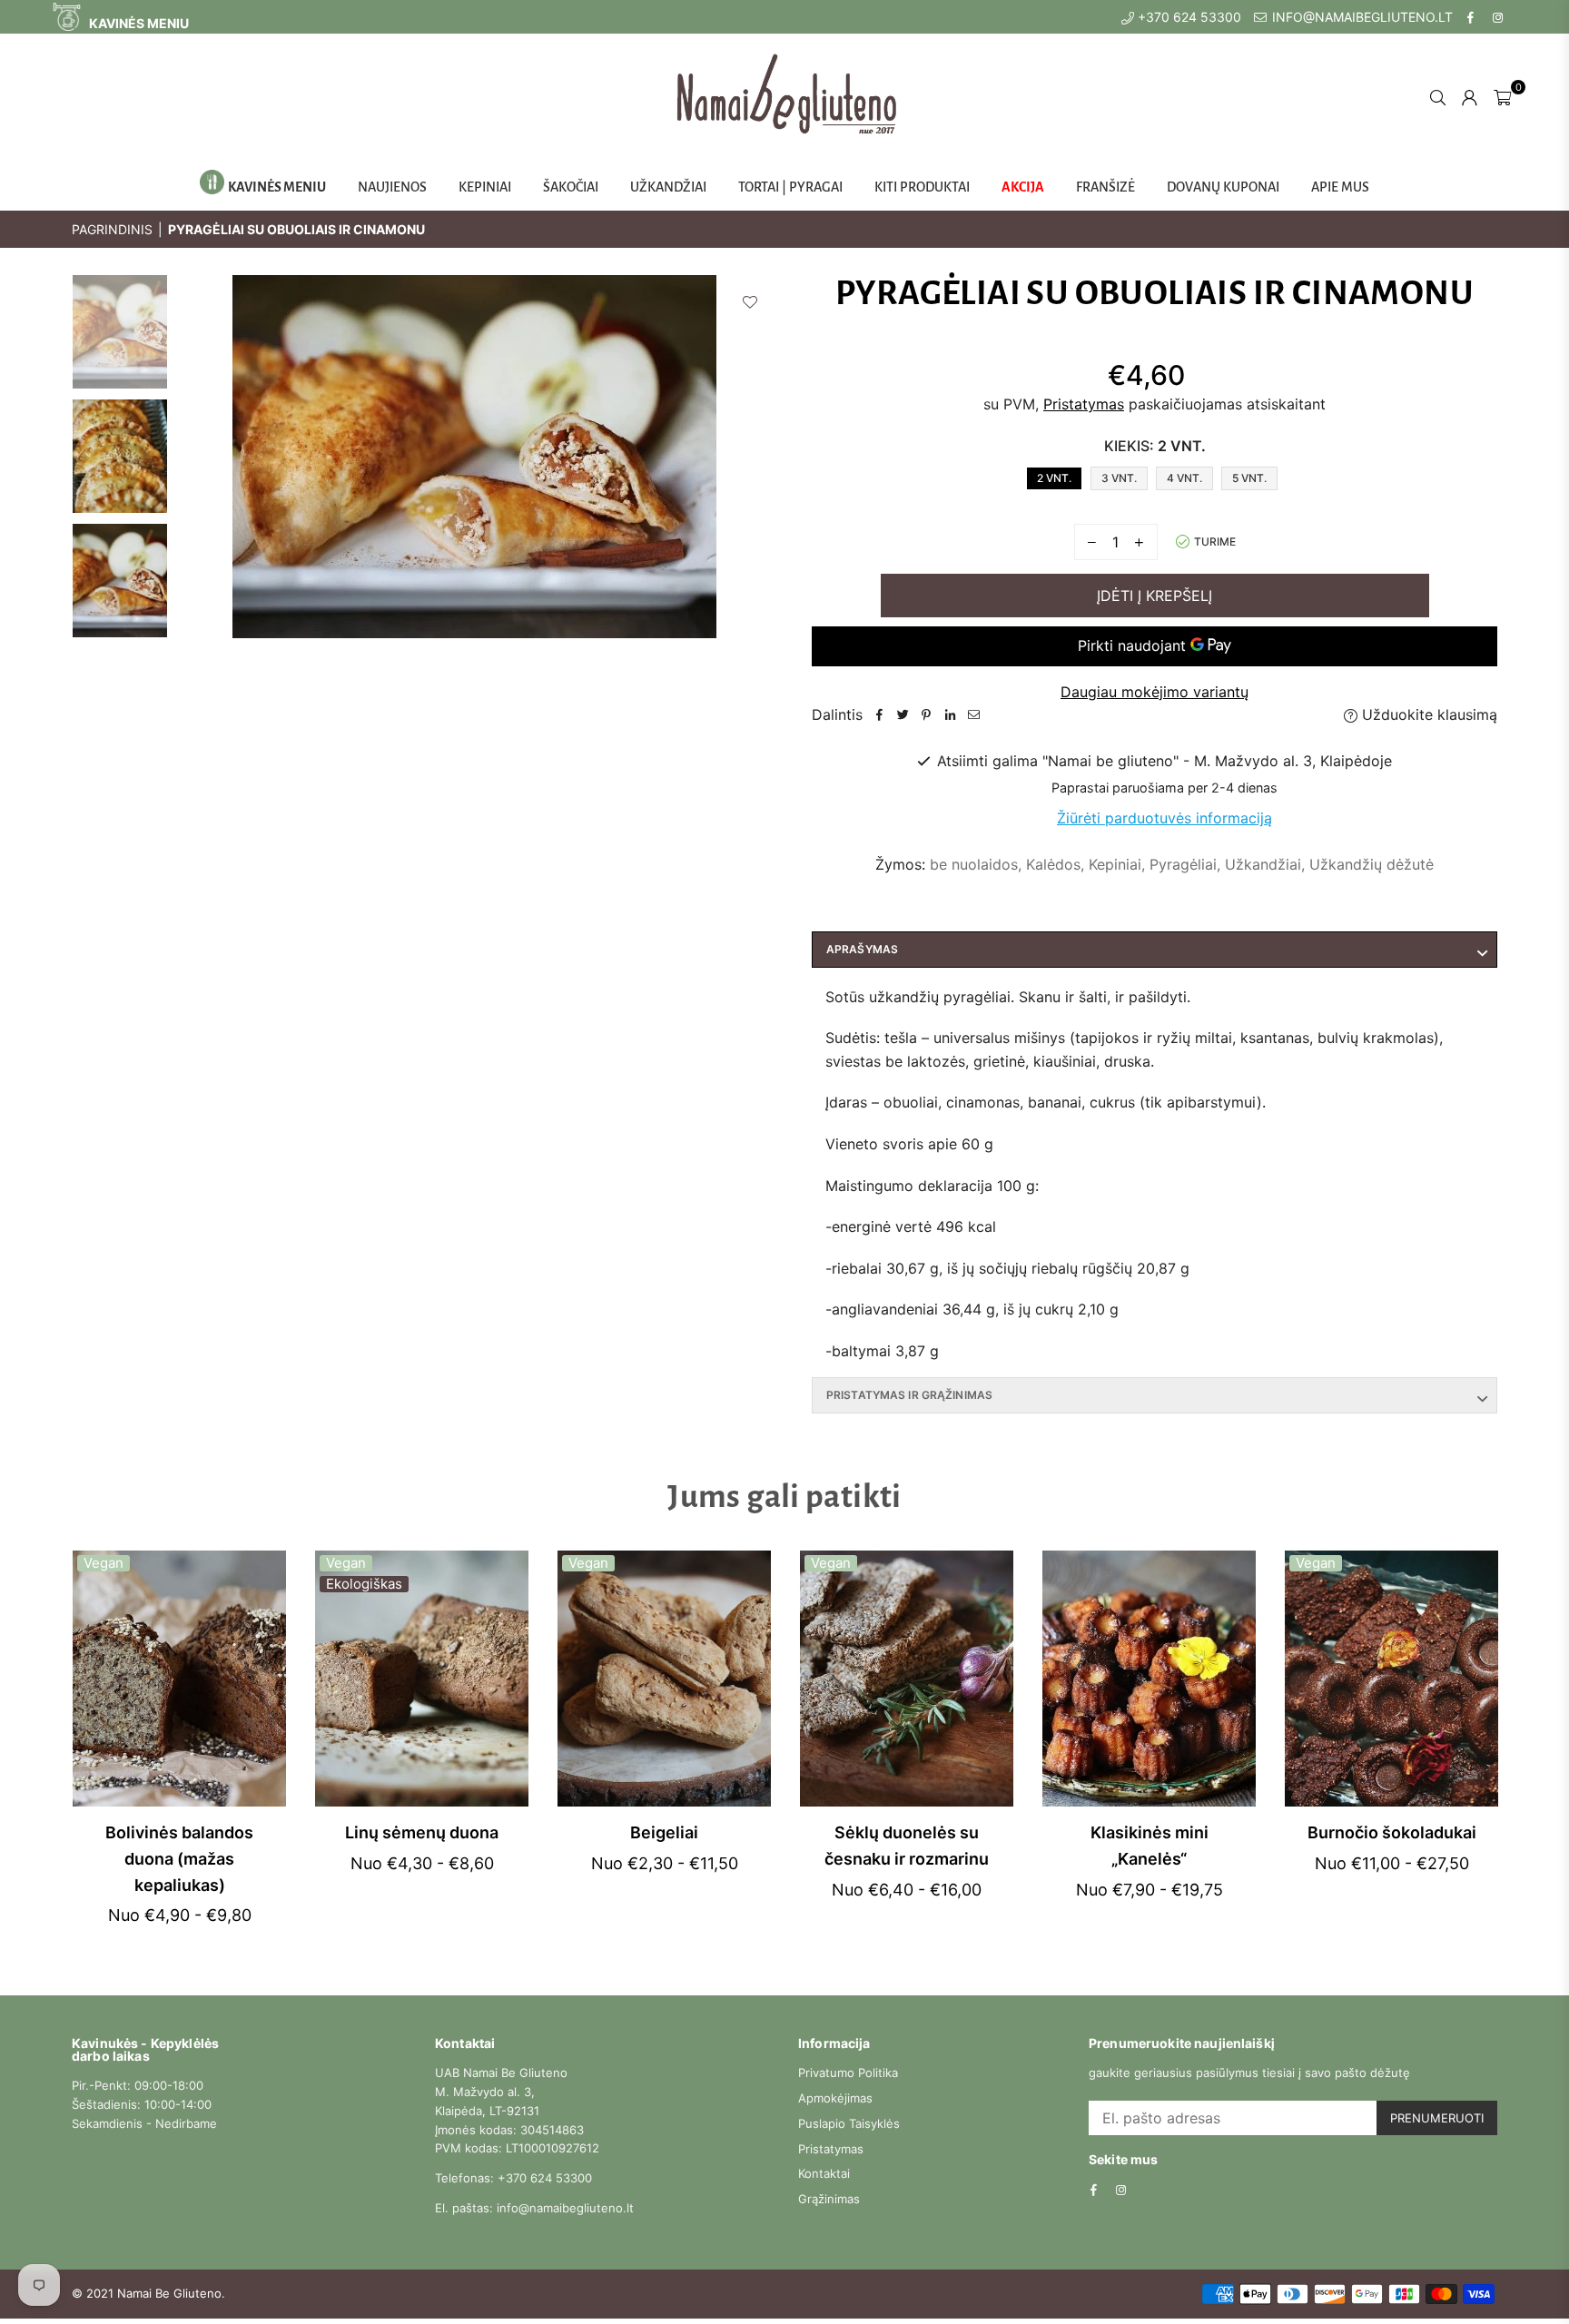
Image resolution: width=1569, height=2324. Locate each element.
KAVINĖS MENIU (138, 23)
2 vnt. (1054, 478)
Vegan (104, 1563)
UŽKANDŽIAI (668, 187)
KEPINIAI (485, 187)
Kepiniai (1115, 864)
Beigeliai (664, 1832)
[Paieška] (1438, 96)
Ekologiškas (364, 1584)
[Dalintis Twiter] (903, 715)
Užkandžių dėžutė (1372, 864)
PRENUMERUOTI (1437, 2118)
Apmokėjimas (835, 2098)
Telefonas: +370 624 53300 (513, 2178)
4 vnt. (1184, 478)
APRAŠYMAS (862, 949)
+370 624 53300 (1188, 17)
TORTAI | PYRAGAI (790, 187)
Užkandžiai (1263, 864)
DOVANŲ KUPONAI (1223, 187)
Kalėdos (1053, 864)
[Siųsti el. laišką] (973, 715)
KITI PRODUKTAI (922, 187)
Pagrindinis (112, 229)
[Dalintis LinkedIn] (950, 715)
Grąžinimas (829, 2199)
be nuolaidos (974, 864)
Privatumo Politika (848, 2073)
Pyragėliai (1183, 864)
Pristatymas (1084, 404)
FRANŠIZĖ (1105, 187)
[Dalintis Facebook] (879, 715)
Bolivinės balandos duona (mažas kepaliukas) (179, 1859)
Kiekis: (1155, 446)
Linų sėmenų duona (422, 1832)
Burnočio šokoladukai (1392, 1832)
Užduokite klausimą (1427, 714)
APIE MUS (1340, 187)
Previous (193, 480)
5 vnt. (1249, 478)
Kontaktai (824, 2173)
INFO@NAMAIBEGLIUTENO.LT (1361, 17)
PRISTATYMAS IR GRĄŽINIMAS (909, 1395)
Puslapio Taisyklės (849, 2123)
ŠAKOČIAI (571, 187)
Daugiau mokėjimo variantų (1155, 692)
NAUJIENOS (392, 187)
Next (755, 480)
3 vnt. (1119, 478)
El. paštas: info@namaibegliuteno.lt (534, 2208)
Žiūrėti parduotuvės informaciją (1164, 818)
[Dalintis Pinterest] (926, 715)
